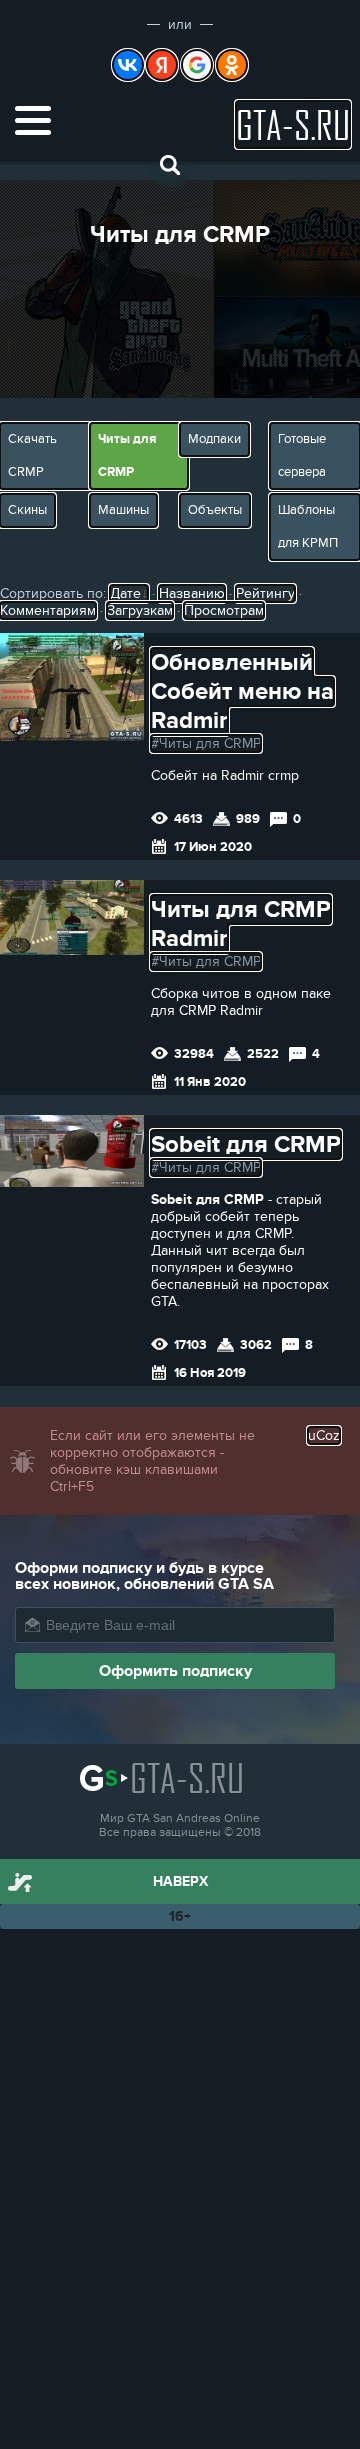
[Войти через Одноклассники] (232, 65)
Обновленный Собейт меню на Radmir (242, 691)
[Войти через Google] (197, 65)
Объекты (215, 510)
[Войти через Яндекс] (162, 65)
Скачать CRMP (32, 455)
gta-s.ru (293, 124)
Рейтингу (265, 593)
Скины (27, 510)
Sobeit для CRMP (246, 1144)
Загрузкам (140, 610)
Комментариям (48, 610)
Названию (192, 593)
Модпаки (214, 439)
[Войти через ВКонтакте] (128, 65)
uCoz (324, 1435)
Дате (125, 593)
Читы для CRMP (127, 455)
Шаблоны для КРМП (308, 526)
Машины (123, 510)
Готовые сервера (302, 455)
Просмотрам (224, 610)
